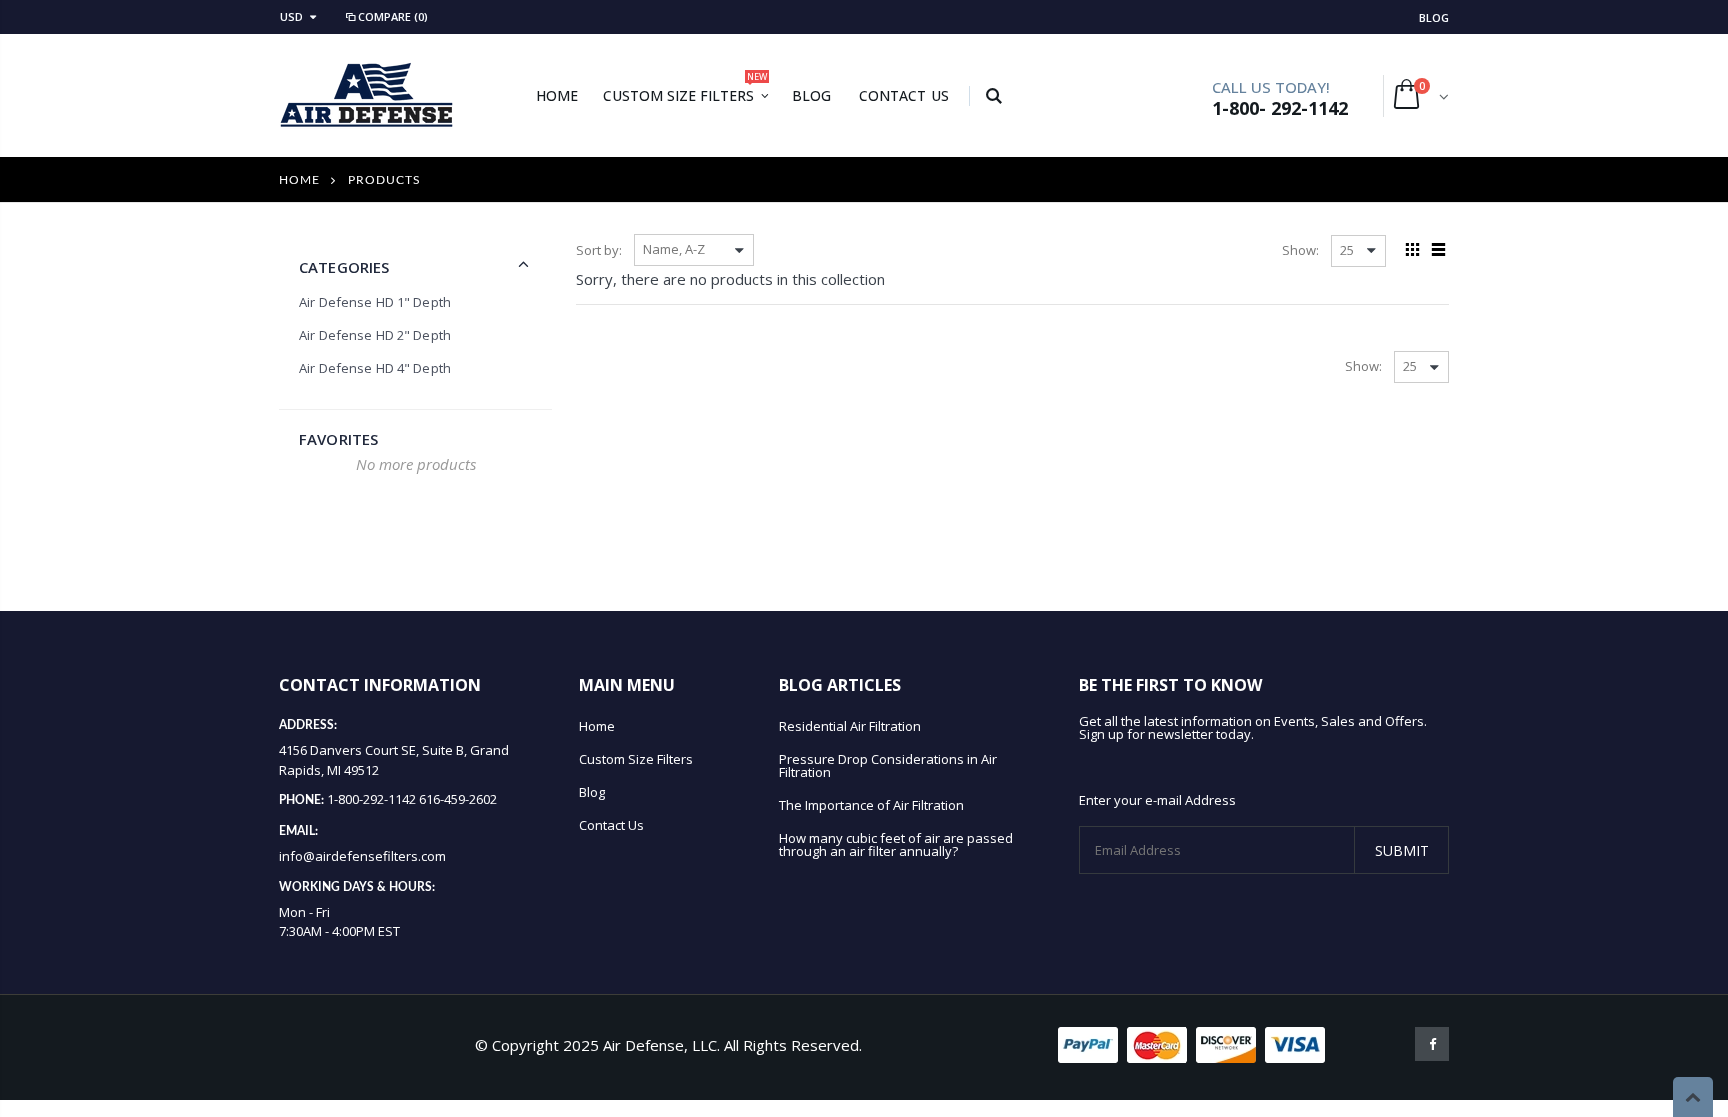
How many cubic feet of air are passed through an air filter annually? (896, 844)
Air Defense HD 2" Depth (375, 335)
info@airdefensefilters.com (362, 856)
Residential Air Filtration (850, 726)
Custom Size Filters (636, 759)
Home (299, 180)
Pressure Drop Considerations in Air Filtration (888, 765)
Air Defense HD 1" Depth (375, 302)
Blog (1434, 17)
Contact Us (611, 825)
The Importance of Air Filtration (871, 805)
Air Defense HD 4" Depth (375, 368)
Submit (1402, 850)
